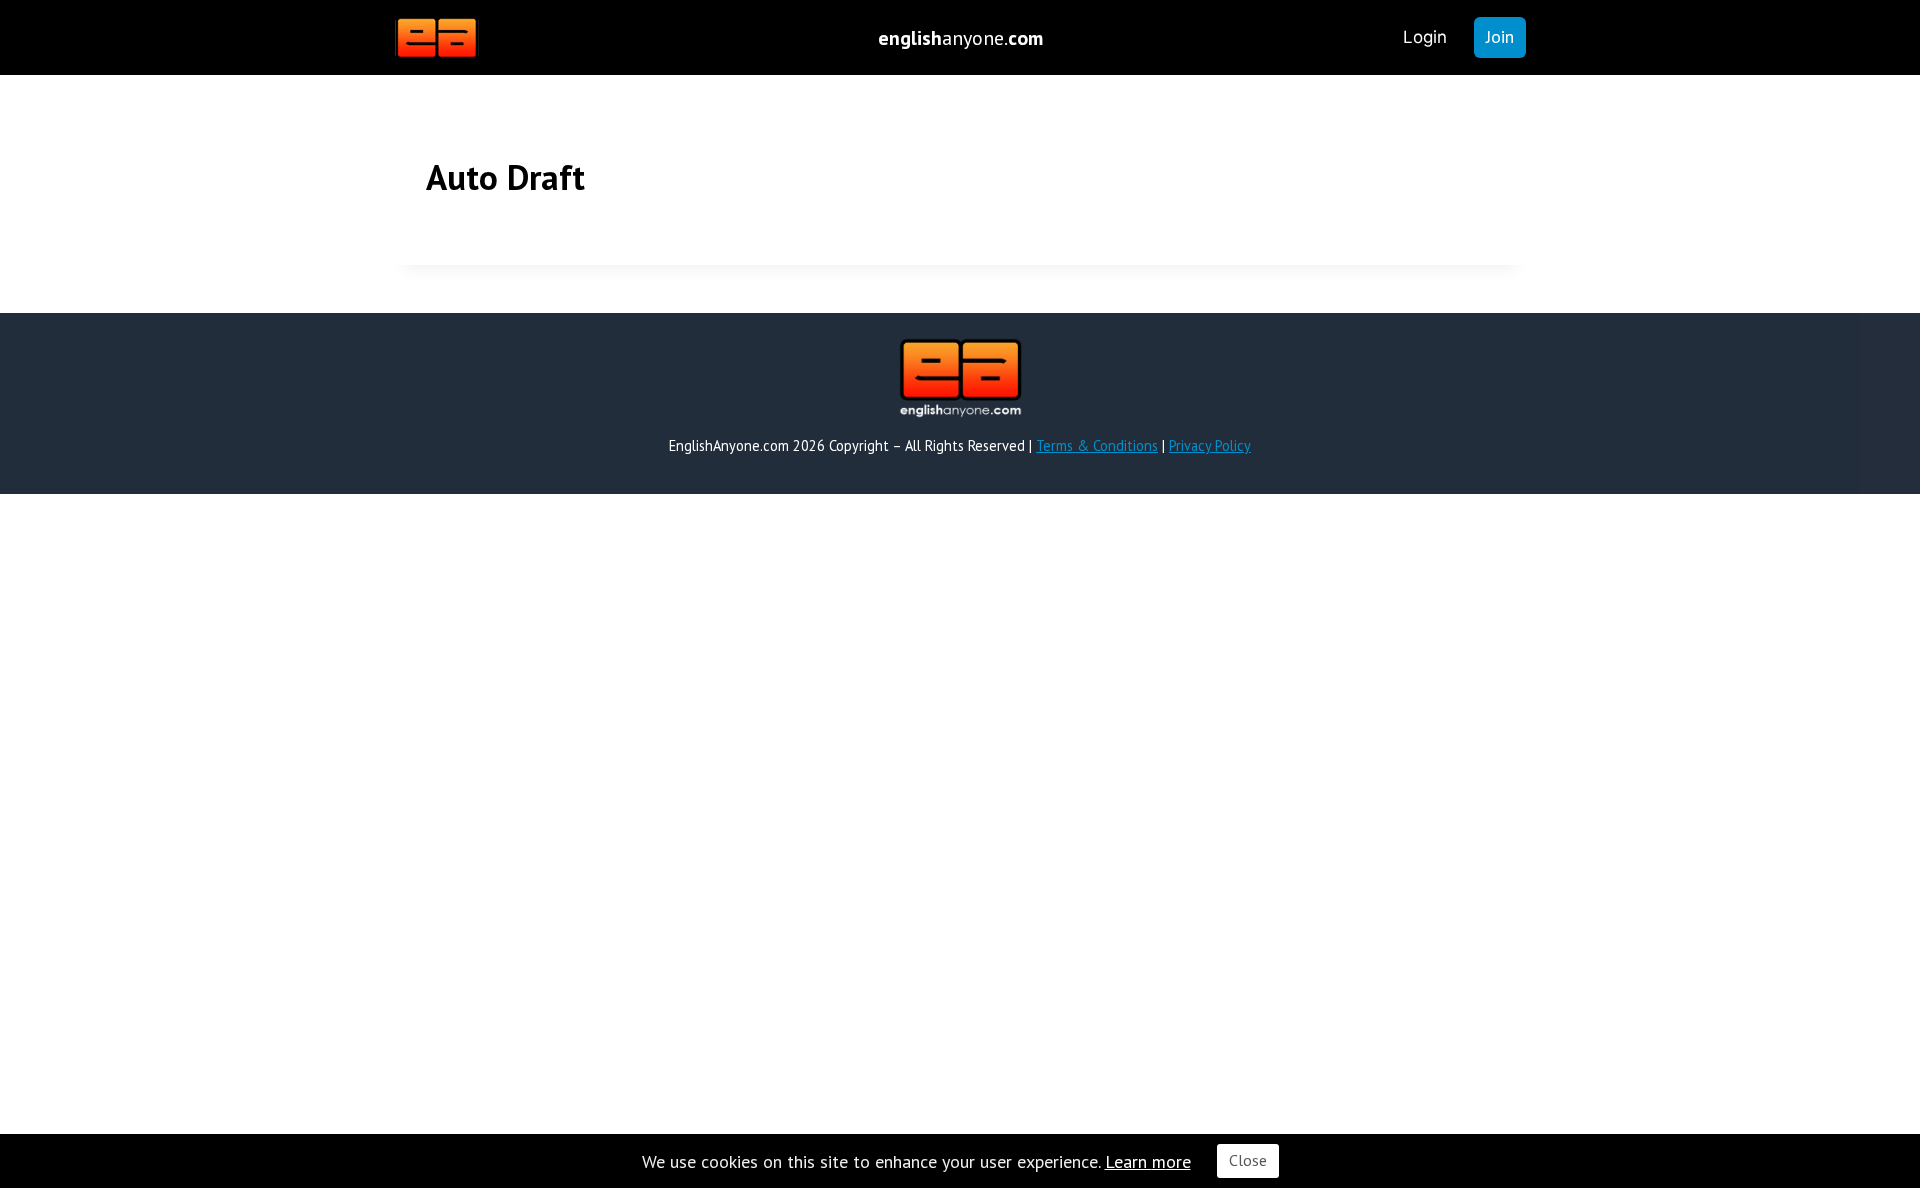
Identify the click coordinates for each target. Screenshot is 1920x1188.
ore (1178, 1161)
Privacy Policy (1210, 445)
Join (1500, 36)
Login (1425, 37)
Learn (1128, 1161)
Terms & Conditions (1097, 445)
